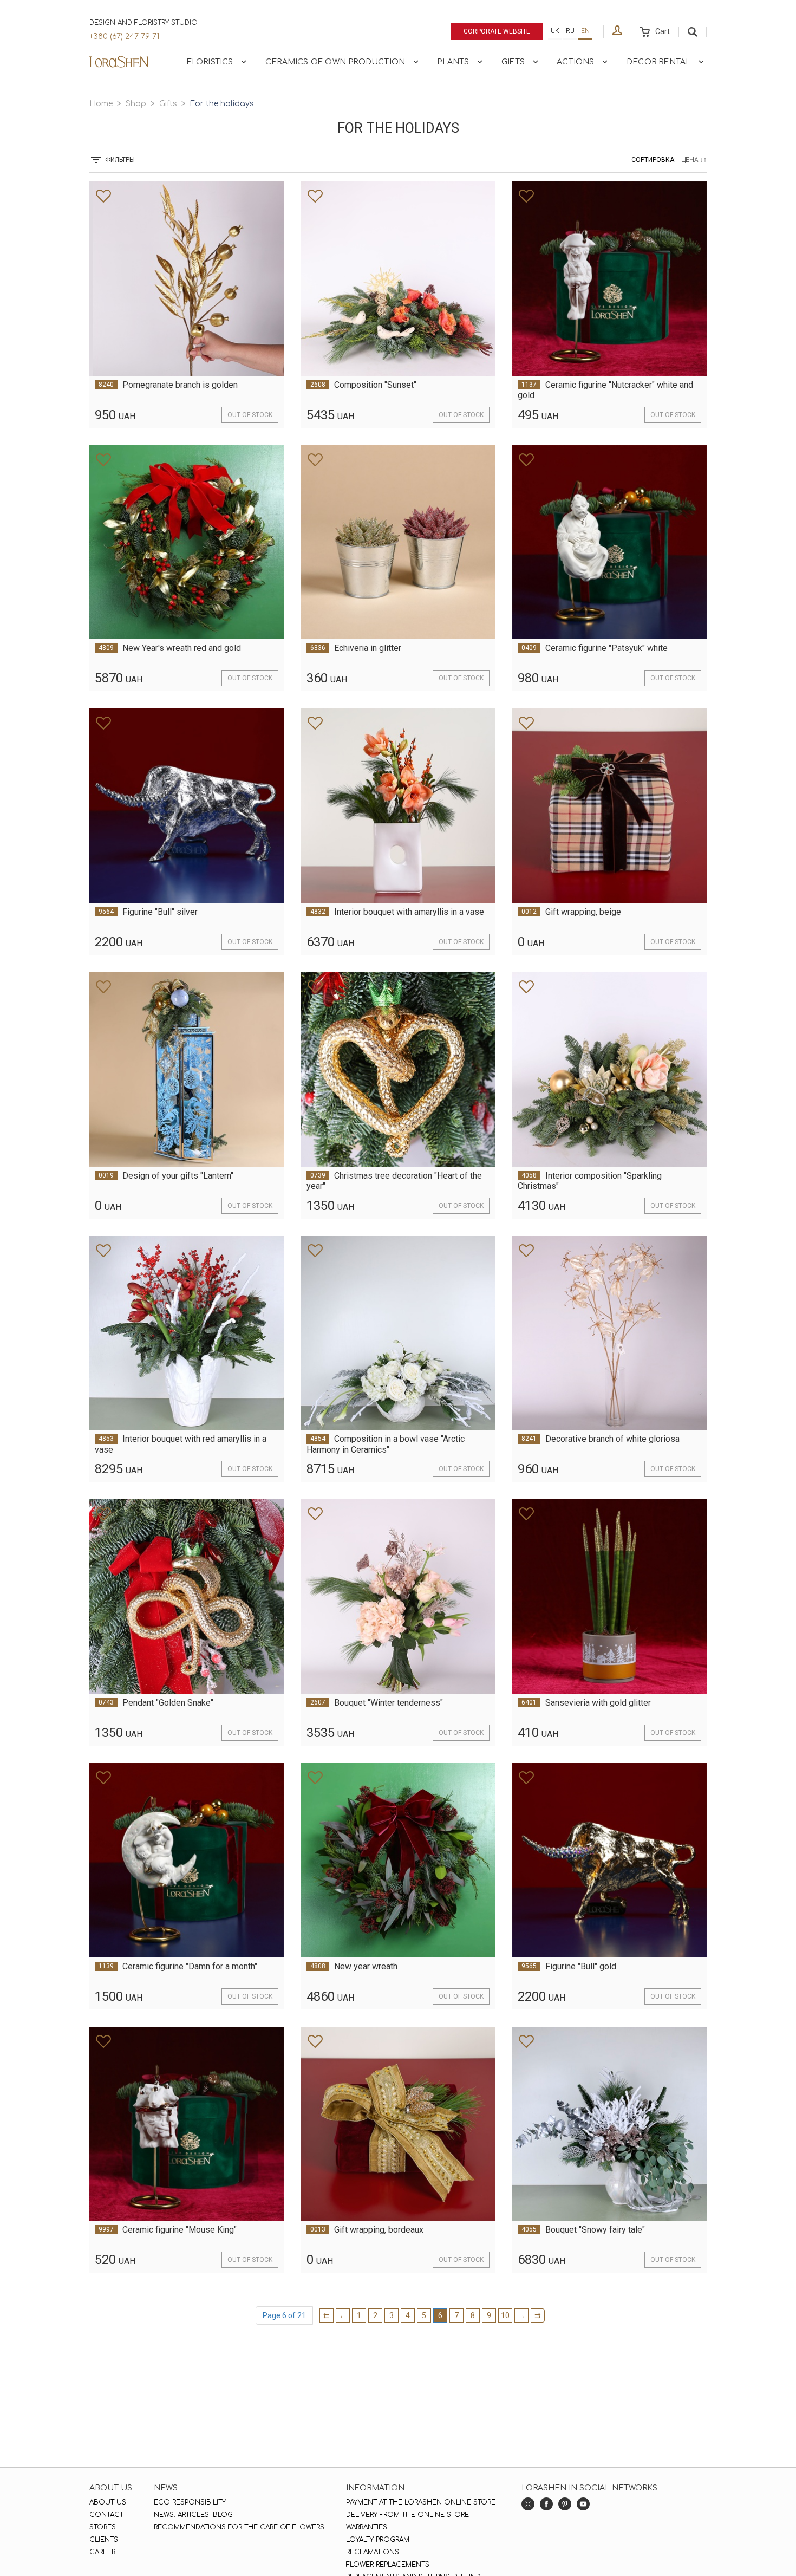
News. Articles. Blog (193, 2515)
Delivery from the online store (407, 2515)
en (585, 31)
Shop (136, 104)
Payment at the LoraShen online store (421, 2502)
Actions (575, 62)
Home (101, 104)
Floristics (210, 62)
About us (108, 2502)
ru (570, 31)
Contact (106, 2515)
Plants (453, 62)
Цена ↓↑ (694, 160)
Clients (104, 2540)
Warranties (367, 2527)
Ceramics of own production (335, 62)
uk (555, 31)
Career (102, 2552)
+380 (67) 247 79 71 (124, 37)
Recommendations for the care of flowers (239, 2527)
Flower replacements (388, 2565)
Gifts (513, 62)
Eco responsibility (190, 2502)
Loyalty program (378, 2540)
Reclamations (373, 2552)
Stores (103, 2527)
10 (505, 2315)
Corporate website (497, 31)
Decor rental (658, 62)
